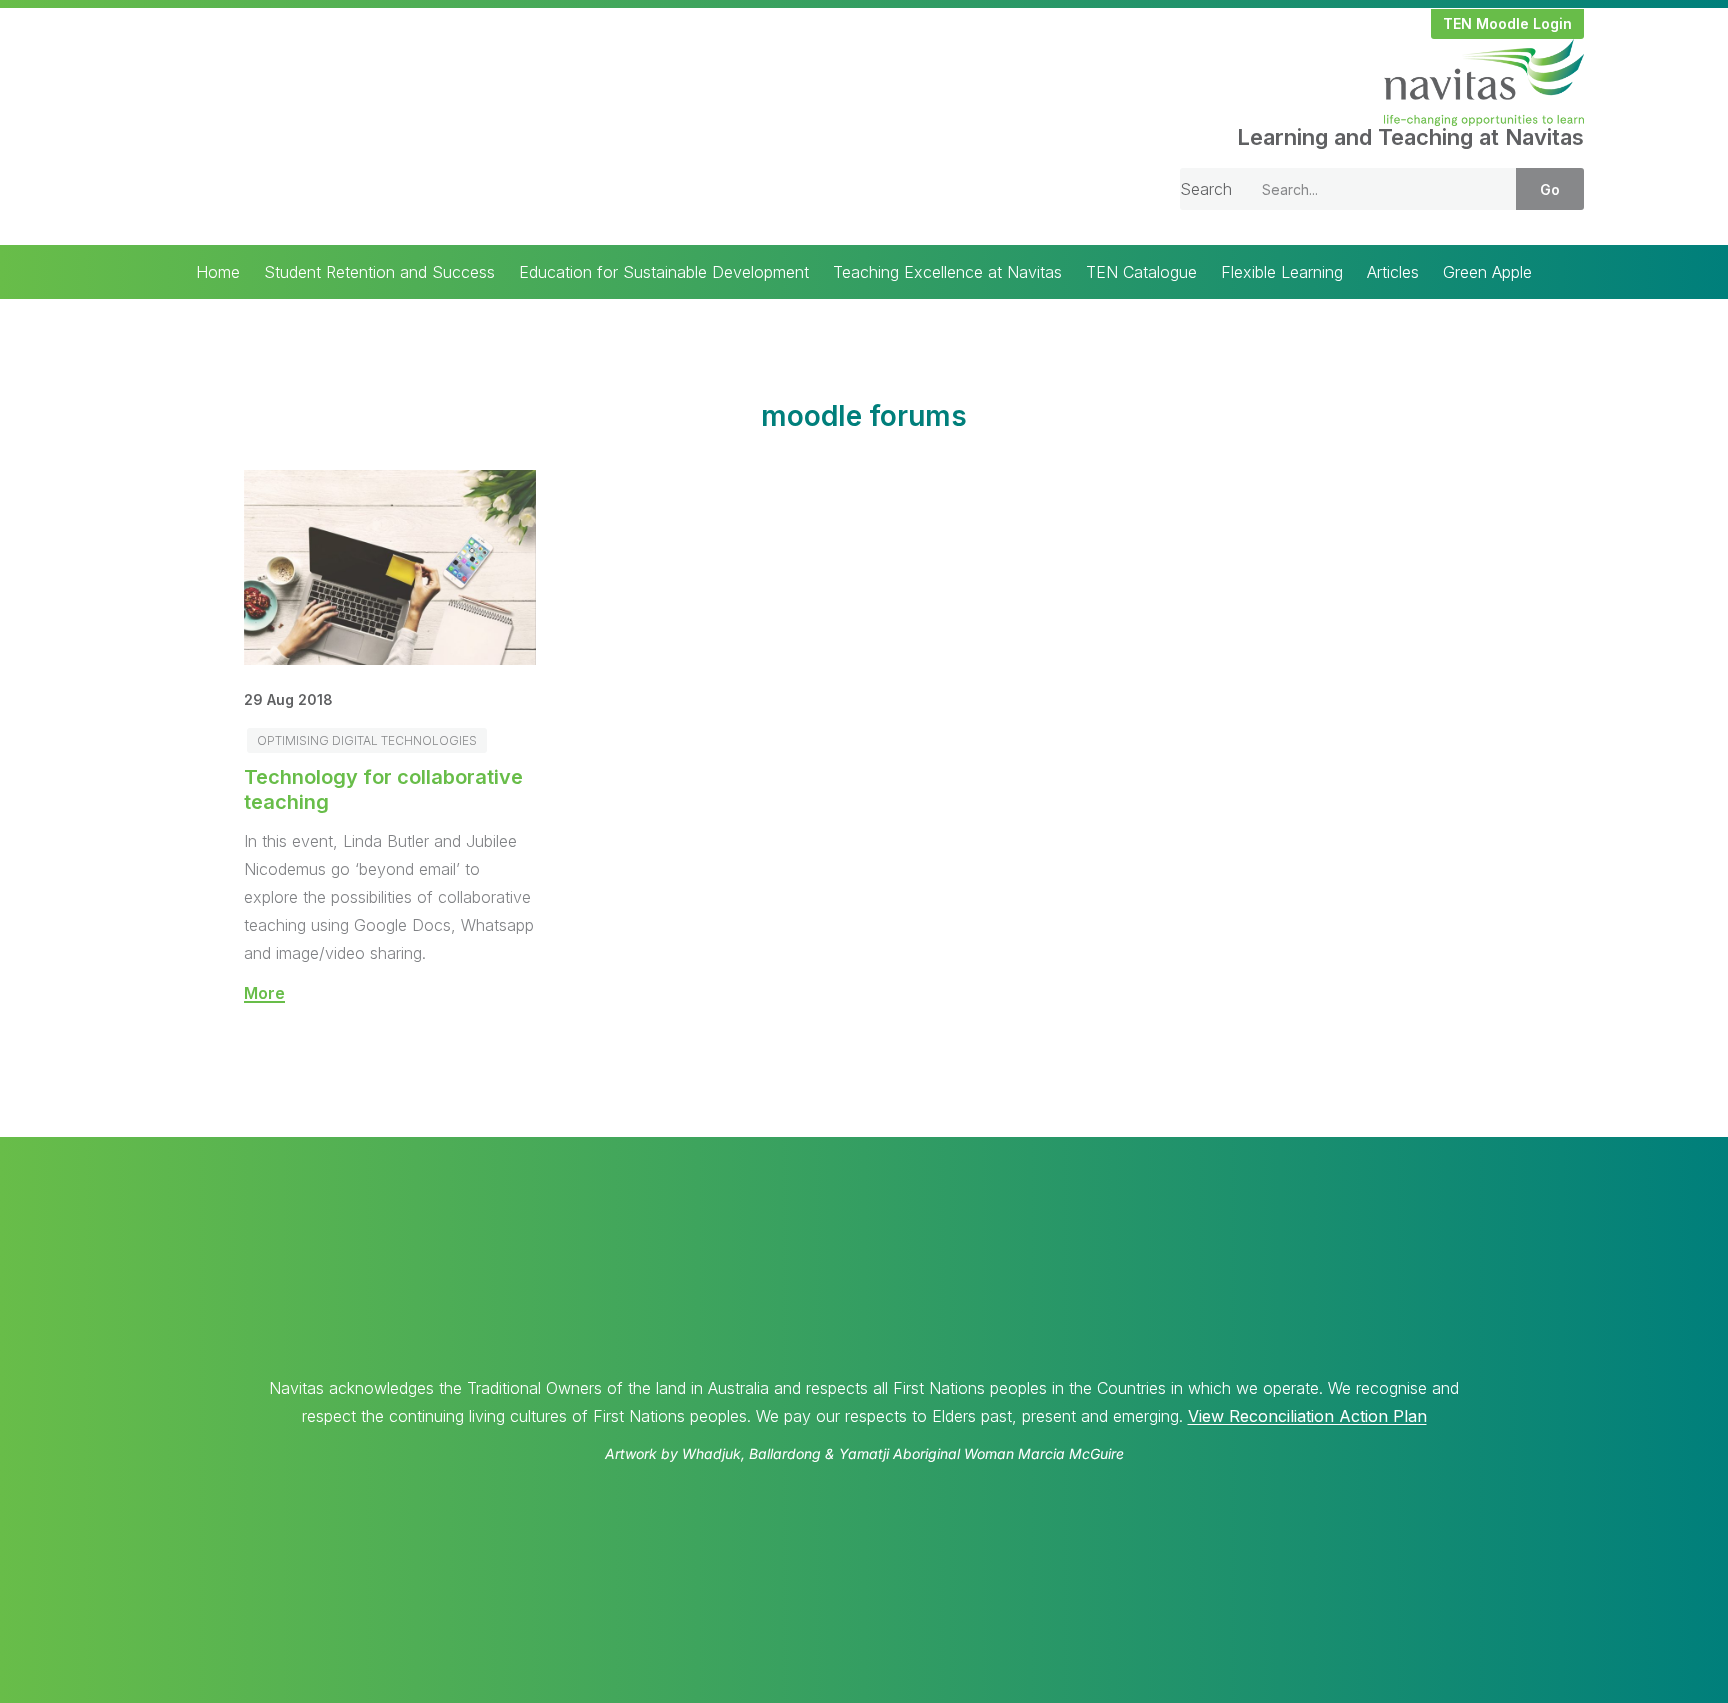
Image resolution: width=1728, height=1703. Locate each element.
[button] (1507, 24)
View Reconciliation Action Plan (1307, 1416)
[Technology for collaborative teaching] (390, 659)
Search (1206, 189)
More (264, 993)
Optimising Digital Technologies (367, 740)
